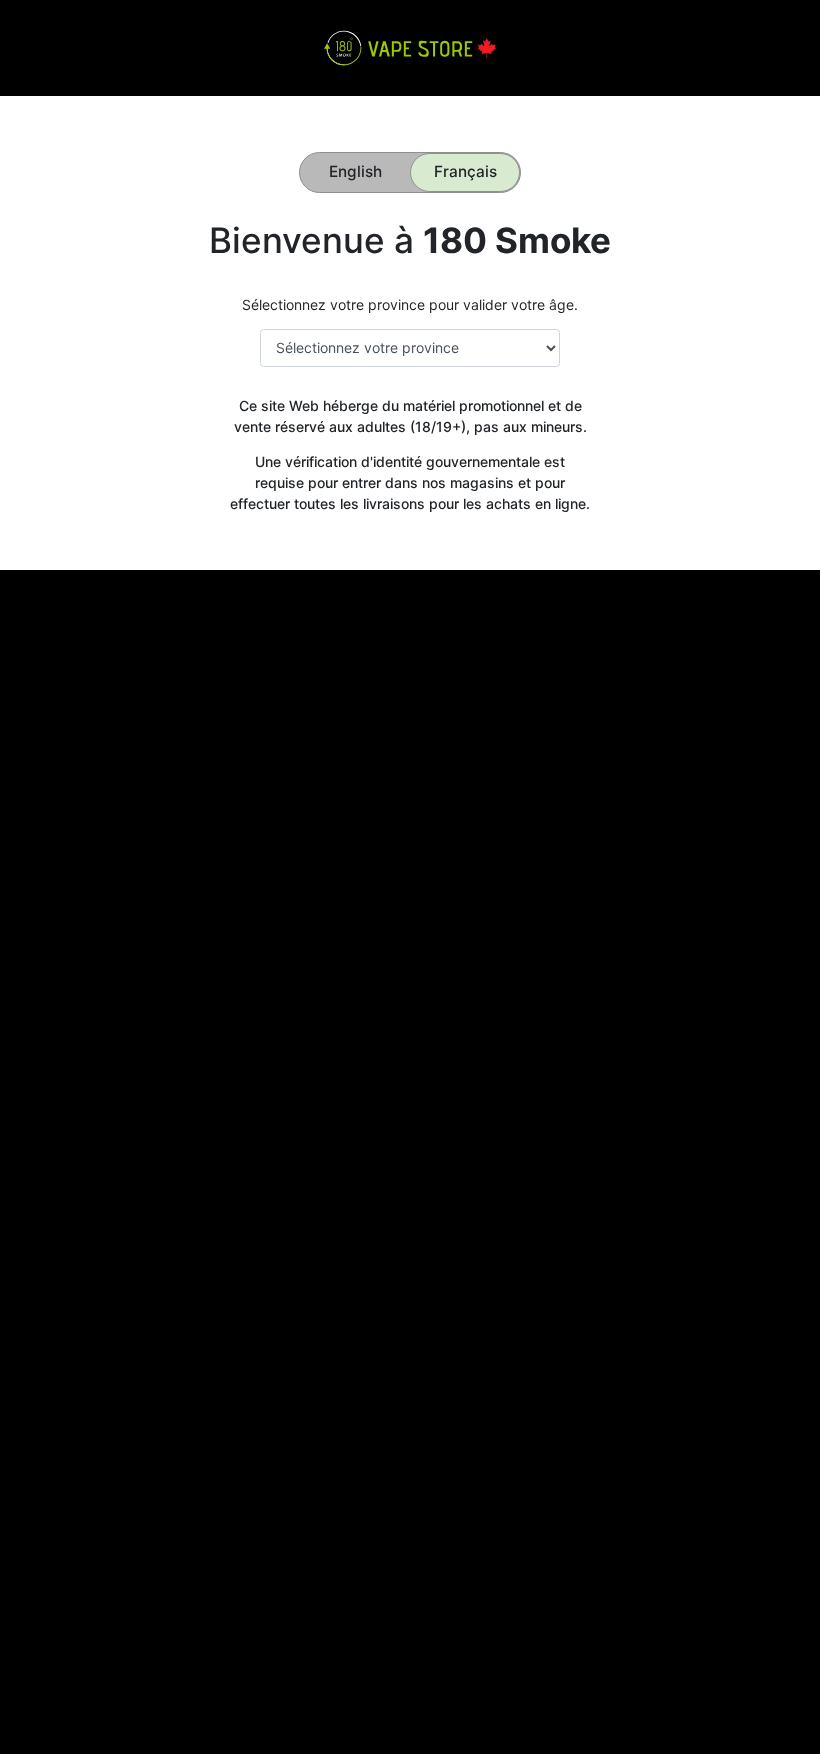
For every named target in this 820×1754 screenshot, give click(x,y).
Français (465, 171)
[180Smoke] (409, 46)
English (355, 171)
